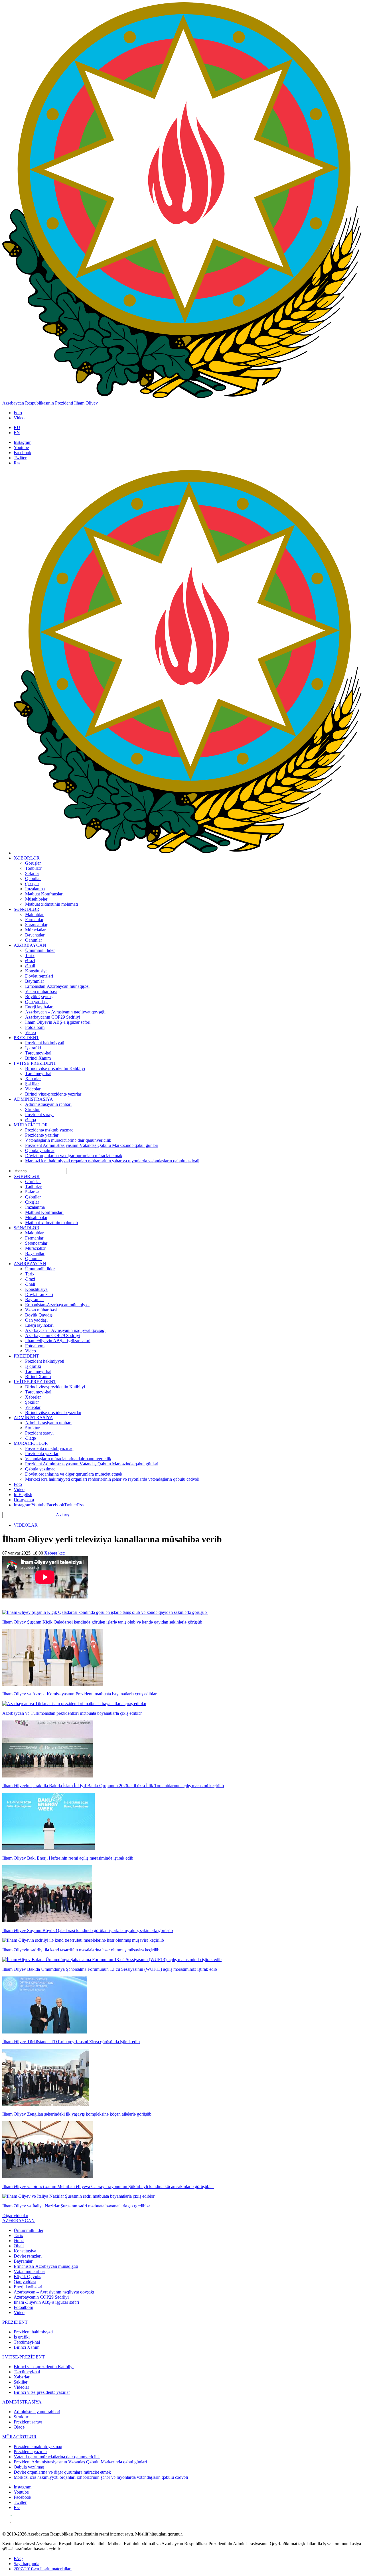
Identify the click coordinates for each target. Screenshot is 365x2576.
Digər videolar (15, 2216)
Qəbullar (33, 878)
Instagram (23, 442)
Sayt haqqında (27, 2564)
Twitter (20, 458)
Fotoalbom (35, 1027)
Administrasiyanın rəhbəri (48, 1104)
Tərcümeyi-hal (38, 1053)
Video (19, 418)
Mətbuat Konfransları (44, 894)
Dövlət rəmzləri (39, 976)
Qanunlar (34, 940)
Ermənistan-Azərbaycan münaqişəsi (57, 986)
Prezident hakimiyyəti (45, 1043)
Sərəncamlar (36, 925)
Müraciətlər (35, 930)
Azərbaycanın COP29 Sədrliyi (53, 1017)
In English (23, 1495)
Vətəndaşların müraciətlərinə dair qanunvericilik (68, 1140)
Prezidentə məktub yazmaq (49, 1130)
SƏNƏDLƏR (27, 909)
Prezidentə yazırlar (42, 1135)
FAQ (18, 2558)
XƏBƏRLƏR (27, 858)
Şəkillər (32, 1084)
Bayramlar (35, 981)
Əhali (30, 966)
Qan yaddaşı (36, 1002)
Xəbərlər (33, 1079)
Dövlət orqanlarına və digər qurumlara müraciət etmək (74, 1156)
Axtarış (62, 1515)
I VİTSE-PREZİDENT (35, 1063)
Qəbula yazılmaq (40, 1150)
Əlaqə (31, 1120)
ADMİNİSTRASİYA (33, 1099)
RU (17, 427)
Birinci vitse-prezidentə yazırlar (53, 1094)
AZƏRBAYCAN (30, 945)
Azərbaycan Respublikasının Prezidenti (38, 403)
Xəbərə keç (54, 1553)
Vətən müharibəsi (41, 991)
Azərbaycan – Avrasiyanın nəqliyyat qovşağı (65, 1012)
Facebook (23, 453)
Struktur (32, 1109)
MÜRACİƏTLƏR (31, 1125)
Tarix (30, 955)
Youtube (21, 447)
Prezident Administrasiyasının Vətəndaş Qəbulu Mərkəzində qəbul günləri (92, 1145)
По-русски (24, 1500)
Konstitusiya (36, 971)
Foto (18, 413)
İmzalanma (35, 889)
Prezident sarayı (39, 1115)
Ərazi (30, 961)
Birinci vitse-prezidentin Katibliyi (55, 1068)
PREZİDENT (26, 1038)
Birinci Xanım (38, 1058)
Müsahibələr (36, 899)
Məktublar (34, 914)
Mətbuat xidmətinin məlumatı (51, 904)
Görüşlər (33, 863)
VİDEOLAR (26, 1525)
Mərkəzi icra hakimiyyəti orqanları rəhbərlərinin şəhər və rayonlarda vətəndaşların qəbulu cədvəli (112, 1161)
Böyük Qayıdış (39, 997)
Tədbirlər (33, 868)
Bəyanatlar (35, 935)
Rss (17, 463)
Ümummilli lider (40, 950)
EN (17, 433)
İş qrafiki (33, 1048)
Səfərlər (32, 873)
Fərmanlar (34, 920)
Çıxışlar (32, 884)
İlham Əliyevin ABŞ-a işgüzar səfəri (58, 1022)
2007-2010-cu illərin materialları (43, 2569)
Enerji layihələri (39, 1007)
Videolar (33, 1089)
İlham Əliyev (86, 403)
